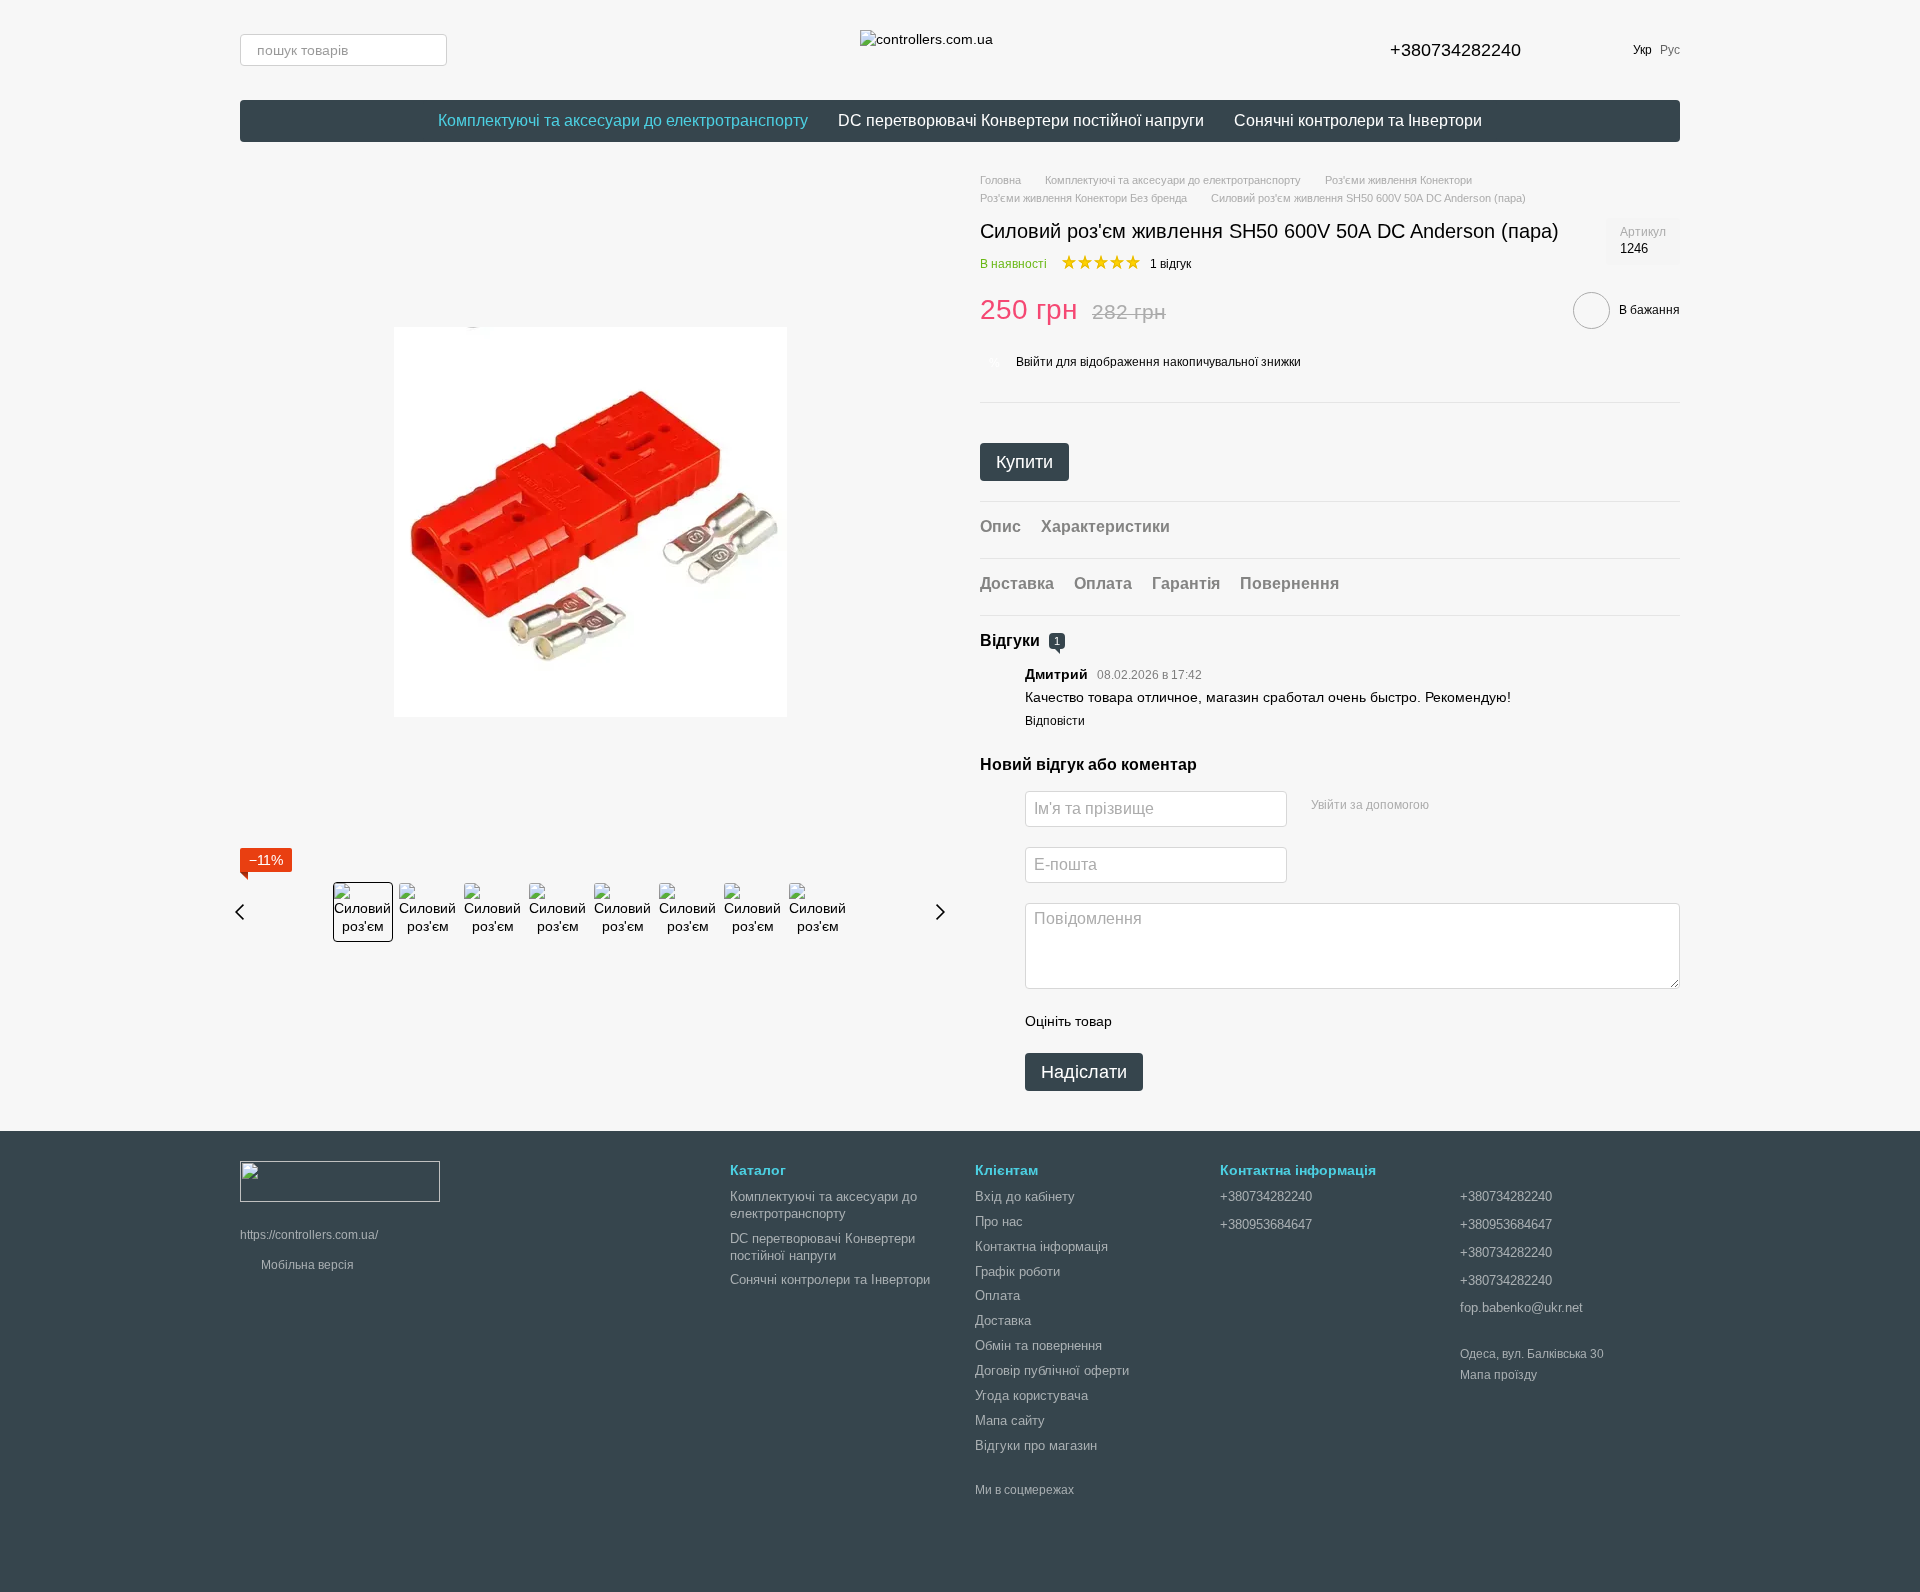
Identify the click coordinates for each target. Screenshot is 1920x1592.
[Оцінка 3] (1209, 1021)
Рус (1670, 50)
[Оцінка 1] (1145, 1021)
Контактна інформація (1041, 1246)
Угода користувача (1031, 1395)
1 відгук (1170, 264)
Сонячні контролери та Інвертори (1358, 120)
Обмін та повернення (1038, 1345)
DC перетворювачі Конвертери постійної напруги (1021, 120)
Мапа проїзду (1498, 1375)
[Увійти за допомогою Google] (1451, 806)
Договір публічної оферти (1052, 1370)
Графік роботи (1017, 1271)
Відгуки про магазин (1036, 1445)
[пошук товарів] (431, 50)
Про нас (999, 1221)
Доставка (1003, 1320)
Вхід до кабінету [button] (1025, 1196)
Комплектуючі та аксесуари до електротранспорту (623, 120)
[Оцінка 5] (1273, 1021)
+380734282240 (1455, 50)
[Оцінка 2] (1177, 1021)
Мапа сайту (1010, 1420)
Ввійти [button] (1034, 362)
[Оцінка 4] (1241, 1021)
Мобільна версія (306, 1265)
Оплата (997, 1295)
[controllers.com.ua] (340, 1180)
